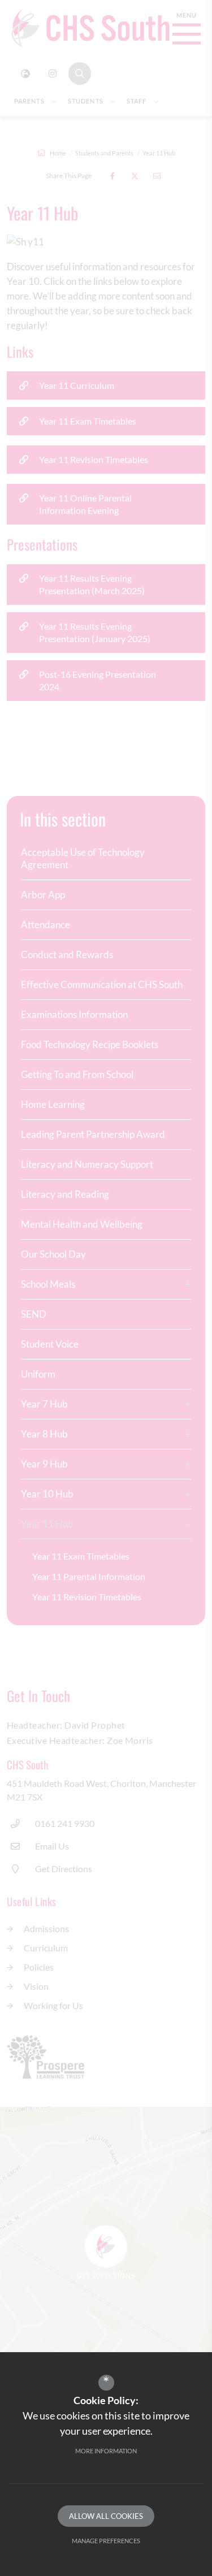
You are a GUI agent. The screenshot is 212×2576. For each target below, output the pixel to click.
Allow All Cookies (106, 2516)
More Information (106, 2451)
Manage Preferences (106, 2541)
